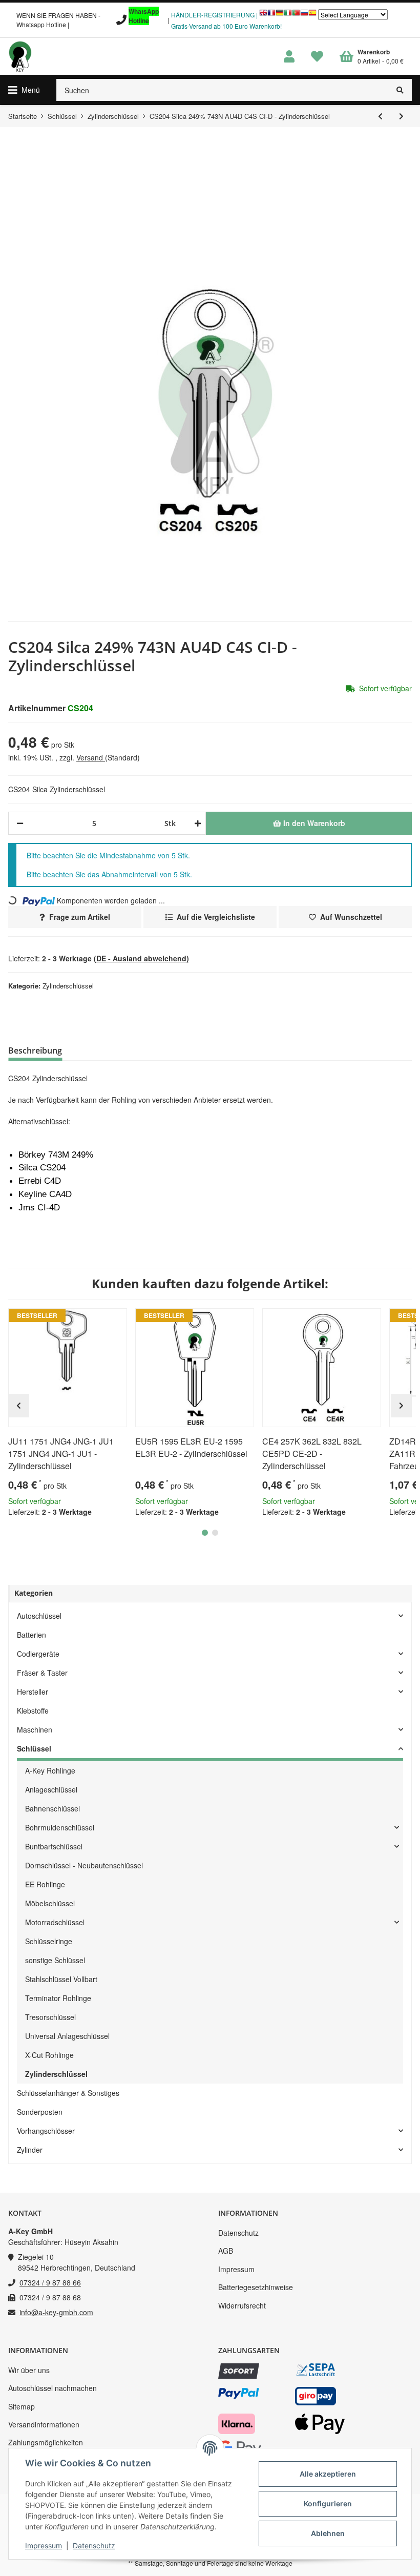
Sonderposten (40, 2112)
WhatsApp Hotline (144, 16)
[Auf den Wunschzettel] (115, 1321)
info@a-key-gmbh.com (56, 2312)
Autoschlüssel (39, 1616)
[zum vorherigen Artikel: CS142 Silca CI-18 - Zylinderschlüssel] (380, 116)
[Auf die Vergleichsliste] (90, 1321)
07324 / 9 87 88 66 (50, 2282)
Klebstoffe (33, 1711)
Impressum (236, 2269)
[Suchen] (400, 90)
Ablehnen (328, 2533)
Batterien (31, 1635)
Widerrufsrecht (242, 2305)
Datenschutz (238, 2233)
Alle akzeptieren (328, 2474)
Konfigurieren (328, 2503)
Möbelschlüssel (50, 1903)
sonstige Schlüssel (55, 1960)
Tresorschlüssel (50, 2017)
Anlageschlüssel (51, 1789)
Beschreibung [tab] (35, 1050)
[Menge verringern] (20, 823)
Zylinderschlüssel (68, 986)
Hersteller (33, 1692)
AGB (226, 2251)
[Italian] (288, 15)
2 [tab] (215, 1533)
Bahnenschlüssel (52, 1808)
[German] (280, 15)
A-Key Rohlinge (50, 1770)
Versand (91, 757)
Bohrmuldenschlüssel (60, 1827)
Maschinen (35, 1729)
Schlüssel (34, 1748)
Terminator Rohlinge (58, 1998)
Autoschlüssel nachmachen (52, 2388)
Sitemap (22, 2406)
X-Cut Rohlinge (49, 2055)
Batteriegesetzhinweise (256, 2287)
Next (401, 1406)
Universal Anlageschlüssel (67, 2036)
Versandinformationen (44, 2424)
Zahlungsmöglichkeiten (46, 2442)
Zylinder (30, 2150)
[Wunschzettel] (317, 57)
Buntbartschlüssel (54, 1846)
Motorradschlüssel (55, 1922)
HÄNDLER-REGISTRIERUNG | (214, 15)
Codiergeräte (38, 1654)
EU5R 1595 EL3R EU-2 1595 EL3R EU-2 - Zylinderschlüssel (191, 1447)
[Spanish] (312, 15)
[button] (289, 57)
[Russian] (304, 15)
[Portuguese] (296, 15)
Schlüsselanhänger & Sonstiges (68, 2093)
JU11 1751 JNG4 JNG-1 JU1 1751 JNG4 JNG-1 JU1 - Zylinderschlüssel (61, 1454)
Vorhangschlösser (46, 2131)
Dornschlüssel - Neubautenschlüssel (84, 1865)
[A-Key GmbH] (20, 56)
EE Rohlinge (45, 1884)
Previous (19, 1406)
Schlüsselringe (49, 1941)
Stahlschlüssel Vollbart (61, 1979)
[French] (271, 15)
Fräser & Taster (42, 1673)
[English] (263, 15)
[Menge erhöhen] (196, 823)
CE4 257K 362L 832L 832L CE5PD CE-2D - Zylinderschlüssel (312, 1454)
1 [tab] (205, 1533)
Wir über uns (29, 2370)
